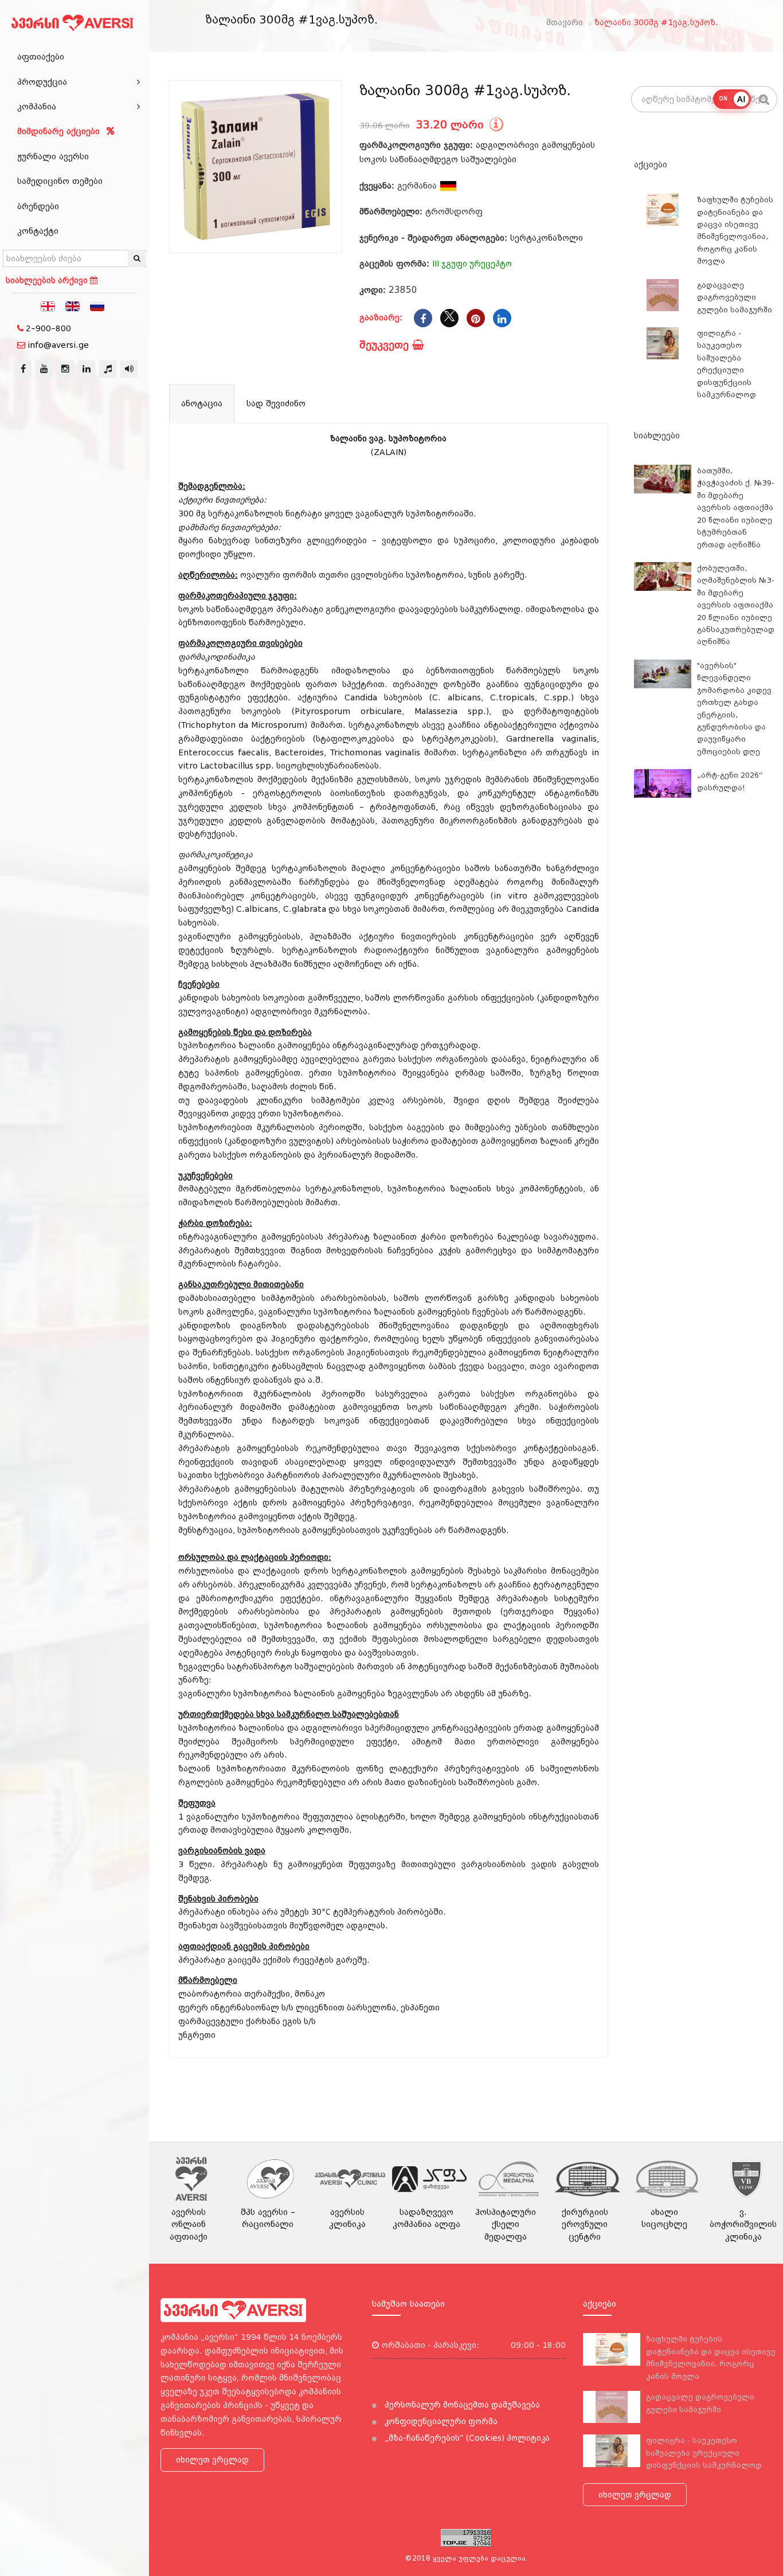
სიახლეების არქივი (48, 280)
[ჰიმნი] (108, 369)
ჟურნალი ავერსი (53, 156)
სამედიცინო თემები (60, 181)
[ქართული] (48, 305)
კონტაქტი (38, 231)
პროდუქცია (42, 82)
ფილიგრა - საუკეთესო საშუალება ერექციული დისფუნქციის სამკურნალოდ (704, 2453)
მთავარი (565, 22)
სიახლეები (657, 436)
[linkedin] (87, 369)
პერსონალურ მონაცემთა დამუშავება (461, 2405)
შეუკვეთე (386, 345)
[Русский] (97, 305)
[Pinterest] (476, 318)
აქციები (651, 164)
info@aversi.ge (58, 345)
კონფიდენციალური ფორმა (440, 2421)
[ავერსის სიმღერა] (129, 369)
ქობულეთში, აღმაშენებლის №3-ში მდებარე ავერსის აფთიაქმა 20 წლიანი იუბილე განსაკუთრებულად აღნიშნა (736, 605)
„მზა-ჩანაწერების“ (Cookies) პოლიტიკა (466, 2438)
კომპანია (37, 107)
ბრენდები (38, 206)
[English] (73, 305)
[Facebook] (423, 318)
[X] (449, 318)
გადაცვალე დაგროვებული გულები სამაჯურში (735, 297)
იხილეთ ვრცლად (212, 2460)
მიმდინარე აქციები (60, 131)
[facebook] (23, 369)
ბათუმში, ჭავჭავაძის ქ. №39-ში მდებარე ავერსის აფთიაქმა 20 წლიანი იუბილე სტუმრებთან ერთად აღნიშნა (736, 508)
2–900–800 (48, 328)
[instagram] (65, 369)
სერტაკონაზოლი (547, 238)
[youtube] (44, 369)
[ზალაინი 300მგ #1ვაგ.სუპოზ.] (256, 167)
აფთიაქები (41, 57)
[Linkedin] (502, 318)
